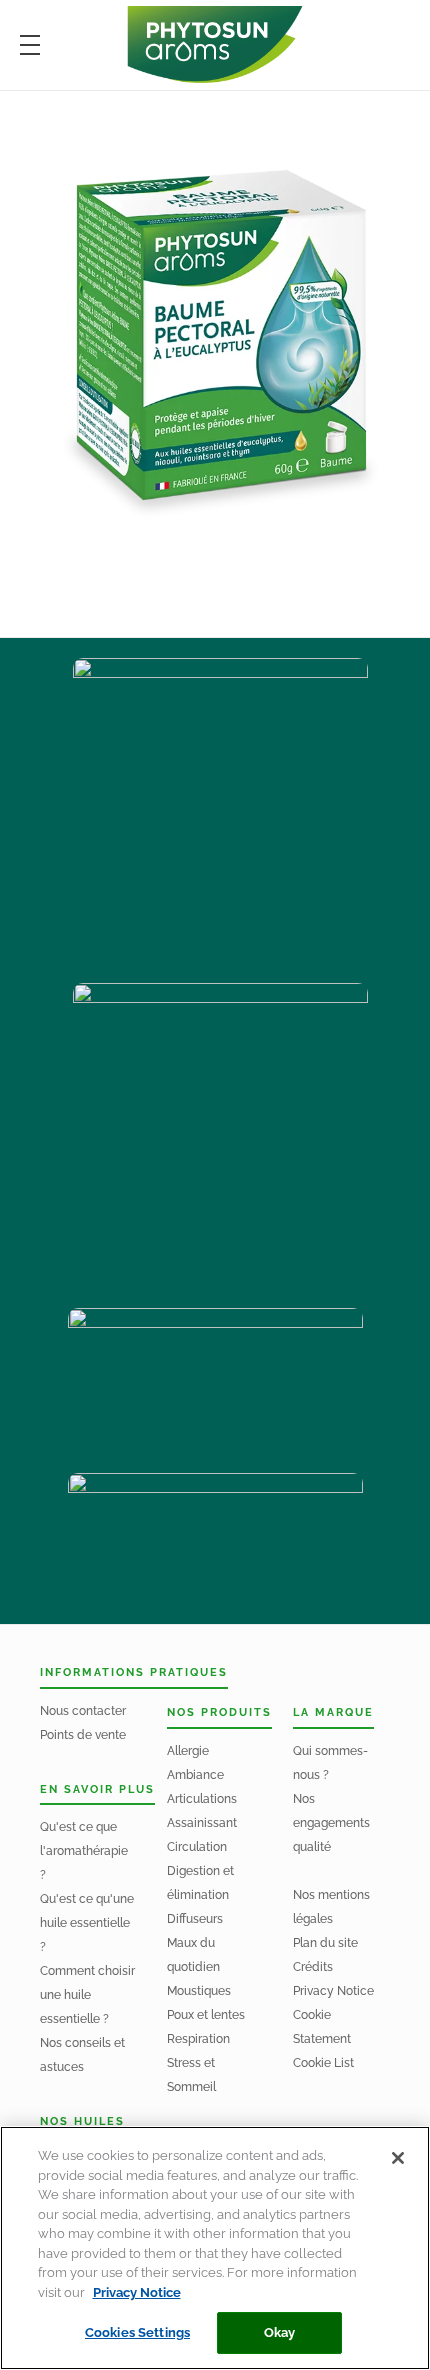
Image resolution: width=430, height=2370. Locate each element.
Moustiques (199, 1991)
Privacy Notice (333, 1991)
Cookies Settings (137, 2332)
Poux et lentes (206, 2015)
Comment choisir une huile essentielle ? (87, 1995)
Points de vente (83, 1735)
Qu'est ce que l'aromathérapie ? (84, 1851)
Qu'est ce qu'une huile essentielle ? (87, 1923)
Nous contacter (83, 1711)
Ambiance (195, 1775)
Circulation (197, 1847)
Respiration (198, 2039)
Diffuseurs (195, 1919)
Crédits (313, 1967)
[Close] (398, 2158)
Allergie (188, 1751)
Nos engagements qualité (331, 1823)
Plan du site (325, 1943)
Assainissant (202, 1823)
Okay (280, 2332)
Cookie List (323, 2063)
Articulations (202, 1799)
